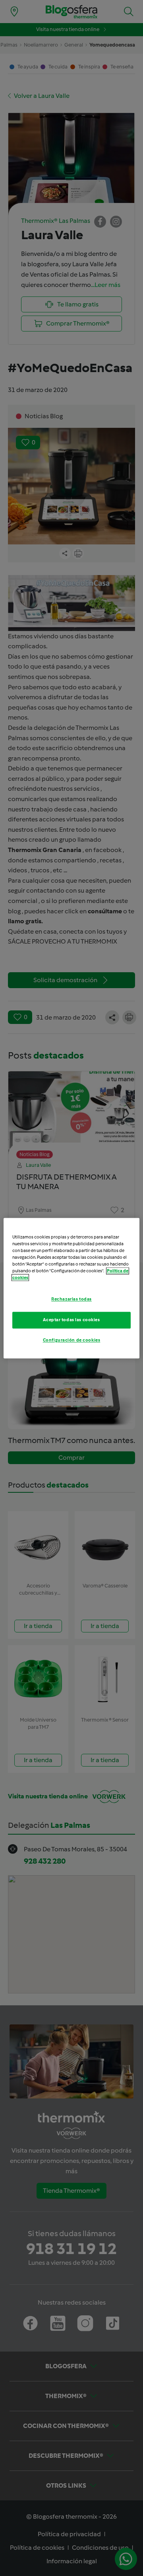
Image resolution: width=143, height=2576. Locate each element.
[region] (71, 1288)
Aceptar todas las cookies (71, 1320)
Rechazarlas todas (71, 1299)
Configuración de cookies (72, 1340)
